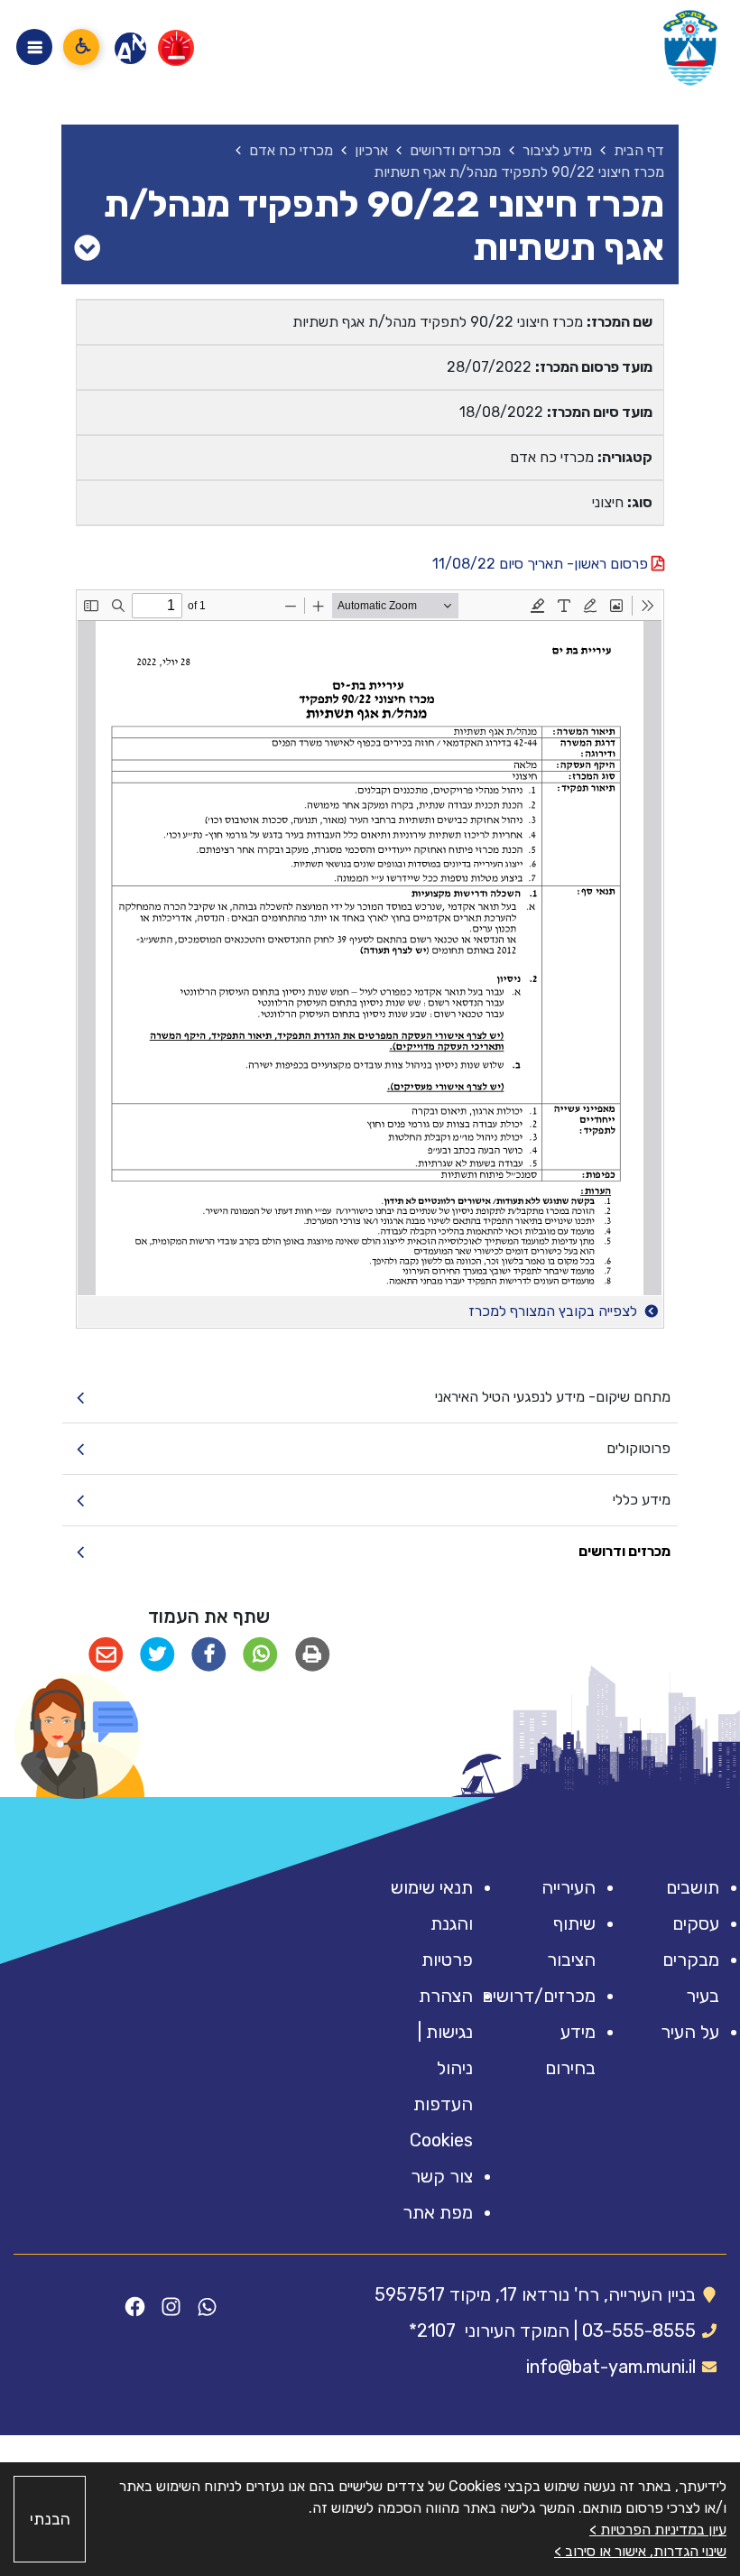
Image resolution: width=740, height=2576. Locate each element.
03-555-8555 (639, 2330)
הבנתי (50, 2519)
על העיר (690, 2032)
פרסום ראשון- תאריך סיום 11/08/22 (542, 564)
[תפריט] (34, 47)
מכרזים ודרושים (624, 1551)
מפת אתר (438, 2212)
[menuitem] (370, 1398)
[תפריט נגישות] (81, 47)
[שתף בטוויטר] (157, 1655)
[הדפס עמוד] (313, 1655)
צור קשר (442, 2176)
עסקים (696, 1923)
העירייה (569, 1887)
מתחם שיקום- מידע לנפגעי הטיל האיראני (552, 1397)
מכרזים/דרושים (539, 1996)
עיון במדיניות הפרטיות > (658, 2530)
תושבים (693, 1887)
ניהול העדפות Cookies (441, 2104)
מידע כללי (641, 1500)
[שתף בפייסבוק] (209, 1655)
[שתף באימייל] (105, 1655)
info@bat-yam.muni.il (611, 2367)
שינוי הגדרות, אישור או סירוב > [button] (640, 2551)
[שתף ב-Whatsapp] (260, 1655)
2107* (432, 2330)
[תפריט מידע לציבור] (87, 248)
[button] (77, 1737)
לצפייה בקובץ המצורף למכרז (555, 1311)
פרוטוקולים (638, 1448)
